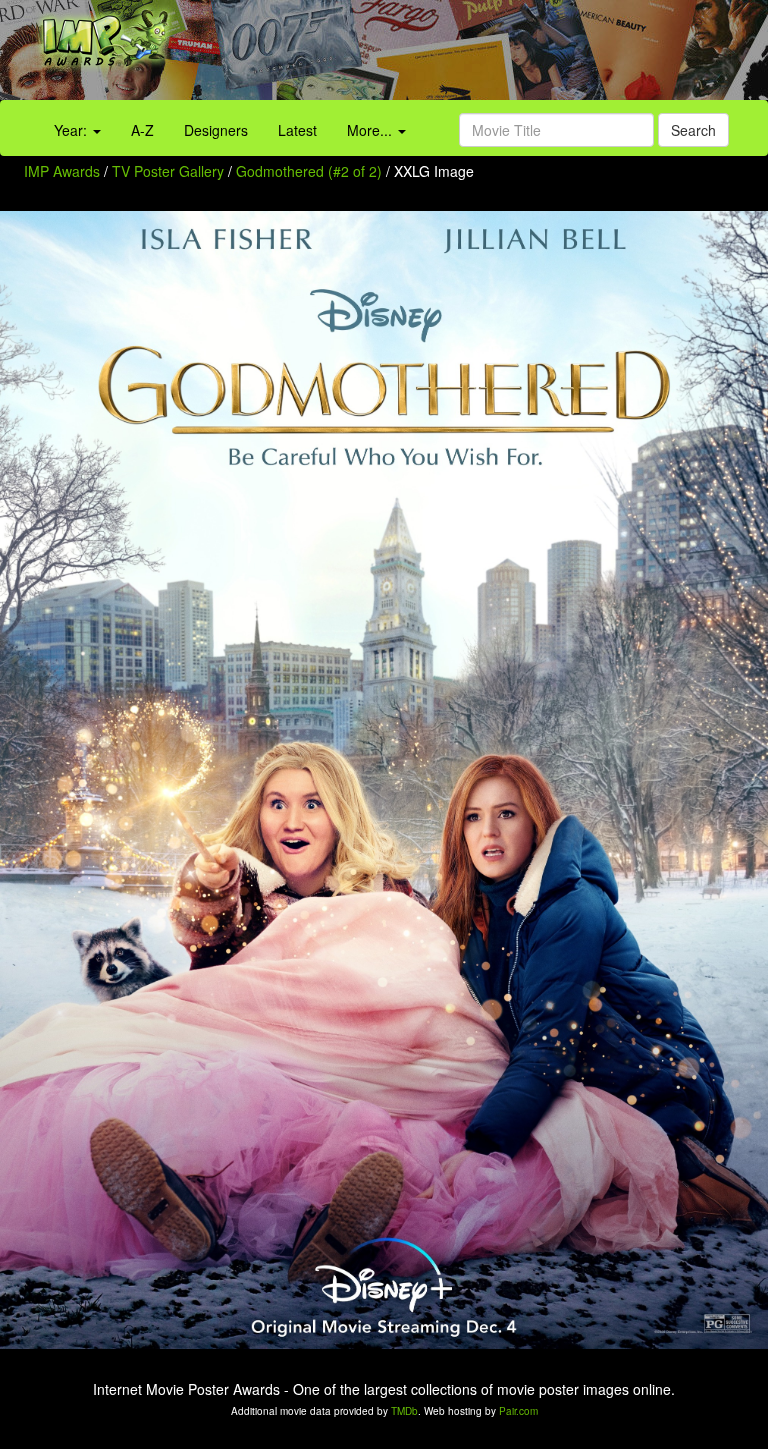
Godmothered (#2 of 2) (309, 171)
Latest (297, 130)
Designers (216, 130)
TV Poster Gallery (168, 171)
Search (693, 130)
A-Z (142, 130)
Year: (72, 130)
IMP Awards (62, 171)
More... (371, 130)
